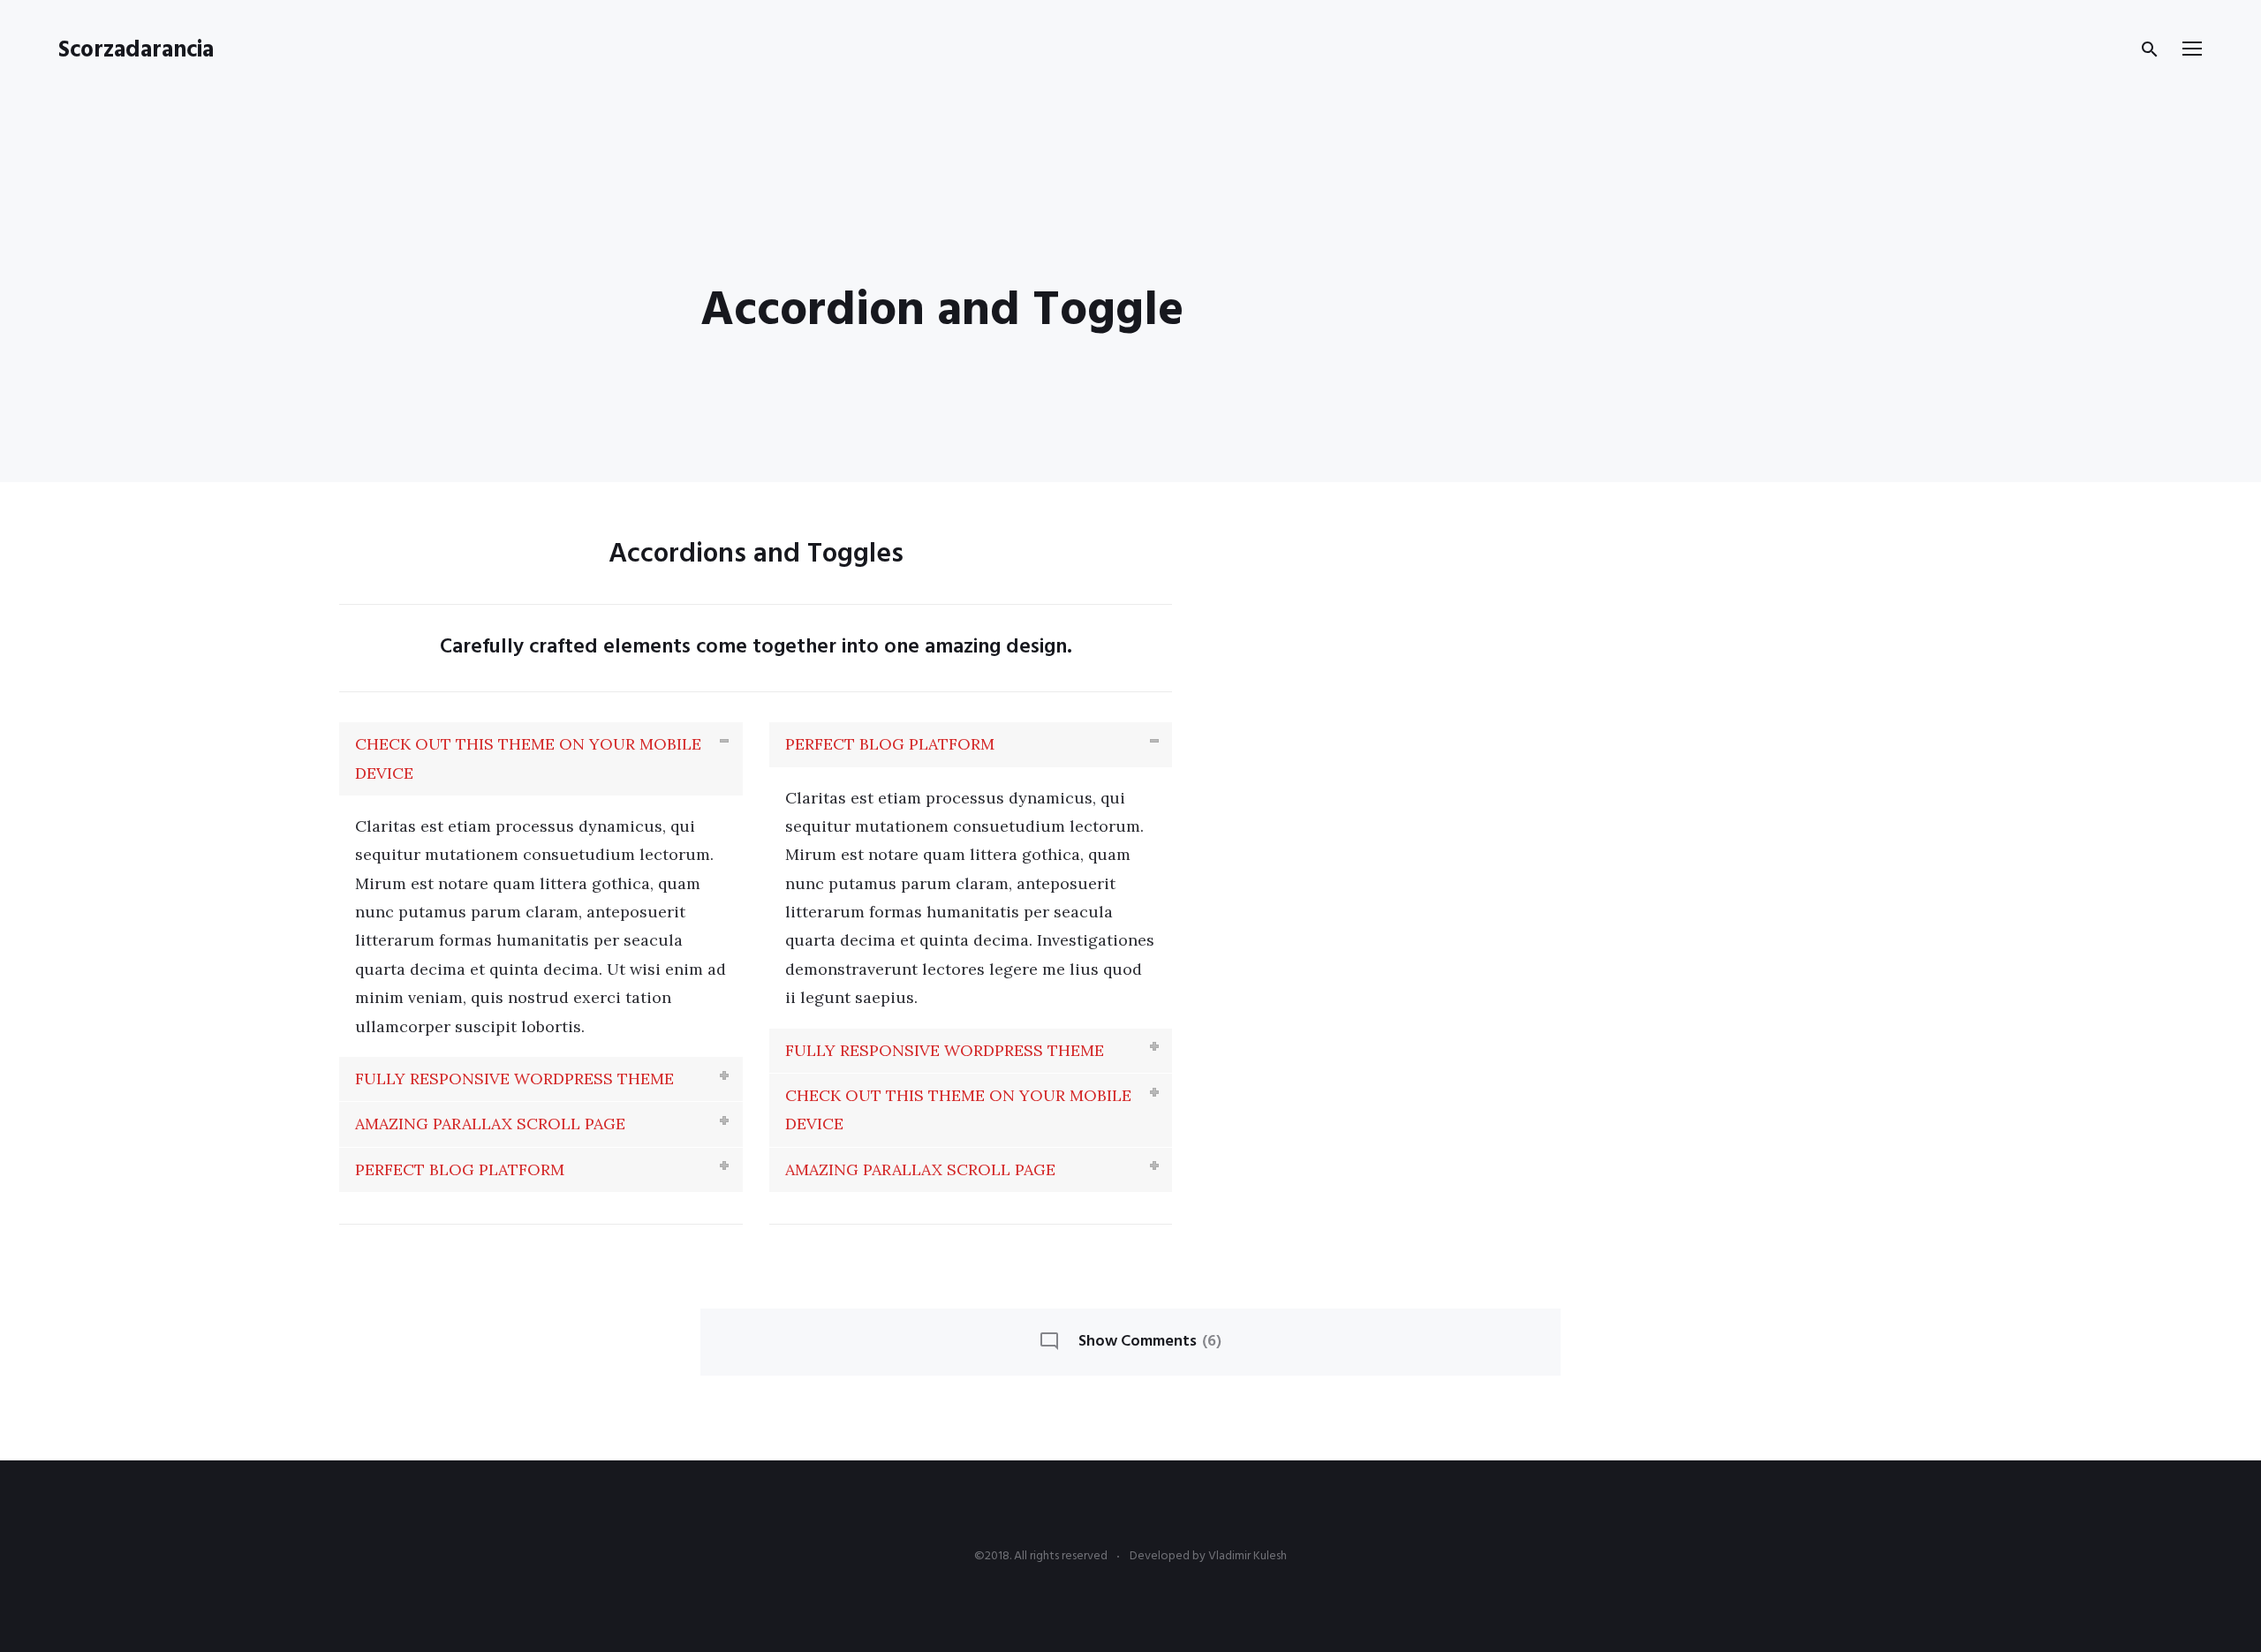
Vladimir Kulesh (1248, 1556)
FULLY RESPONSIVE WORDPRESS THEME (514, 1079)
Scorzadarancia (136, 51)
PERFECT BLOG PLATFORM (460, 1169)
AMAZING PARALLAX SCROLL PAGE (490, 1124)
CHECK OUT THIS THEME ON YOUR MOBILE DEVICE (528, 758)
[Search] (2150, 49)
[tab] (541, 759)
